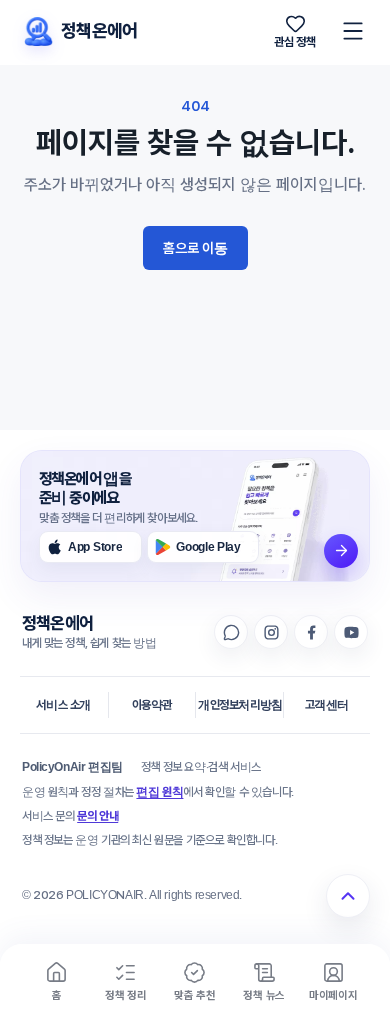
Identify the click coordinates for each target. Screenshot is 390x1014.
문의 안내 (97, 816)
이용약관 (152, 705)
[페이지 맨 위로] (348, 896)
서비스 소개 (63, 705)
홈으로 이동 (195, 248)
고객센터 (327, 705)
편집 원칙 (159, 792)
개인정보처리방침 (240, 705)
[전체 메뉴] (352, 31)
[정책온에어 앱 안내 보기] (341, 551)
